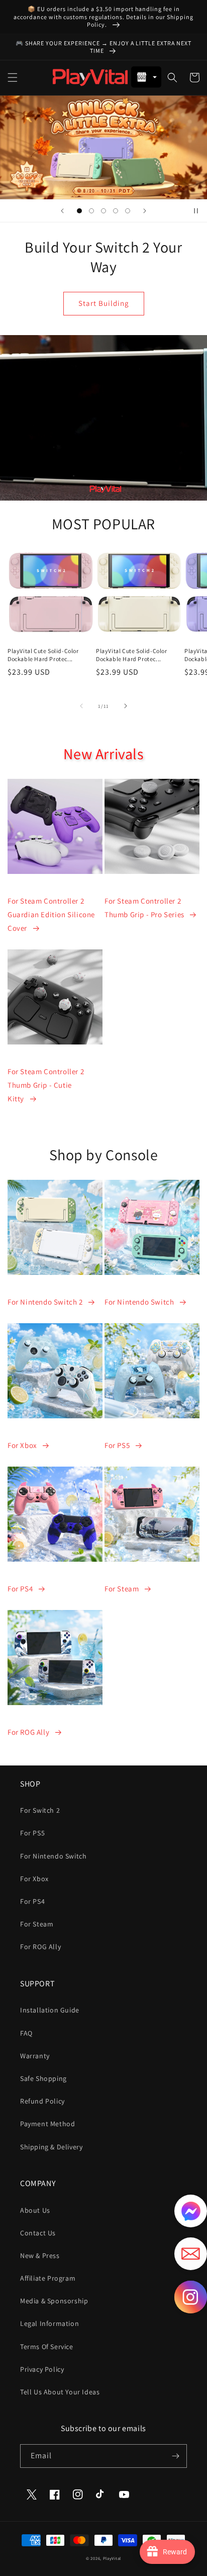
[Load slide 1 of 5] (79, 211)
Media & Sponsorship (54, 2301)
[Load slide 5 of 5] (128, 211)
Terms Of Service (47, 2347)
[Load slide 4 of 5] (116, 211)
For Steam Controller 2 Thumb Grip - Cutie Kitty (46, 1085)
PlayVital (112, 2558)
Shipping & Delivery (51, 2147)
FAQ (26, 2033)
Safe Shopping (43, 2078)
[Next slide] (145, 211)
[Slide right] (126, 706)
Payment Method (47, 2124)
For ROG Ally (28, 1732)
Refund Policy (42, 2101)
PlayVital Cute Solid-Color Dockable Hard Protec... (43, 655)
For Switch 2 (40, 1810)
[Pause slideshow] (196, 211)
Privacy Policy (42, 2369)
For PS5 (117, 1445)
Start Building (104, 303)
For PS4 (20, 1589)
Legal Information (49, 2323)
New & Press (40, 2256)
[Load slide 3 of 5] (103, 211)
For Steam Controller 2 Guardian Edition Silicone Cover (51, 914)
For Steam (122, 1589)
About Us (35, 2210)
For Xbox (22, 1445)
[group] (103, 147)
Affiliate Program (48, 2278)
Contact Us (38, 2233)
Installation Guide (50, 2010)
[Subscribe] (175, 2456)
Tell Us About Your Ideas (60, 2392)
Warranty (35, 2056)
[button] (13, 77)
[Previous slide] (62, 211)
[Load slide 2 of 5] (91, 211)
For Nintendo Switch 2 (45, 1302)
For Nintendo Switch (139, 1302)
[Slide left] (81, 706)
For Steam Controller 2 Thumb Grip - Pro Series (144, 908)
